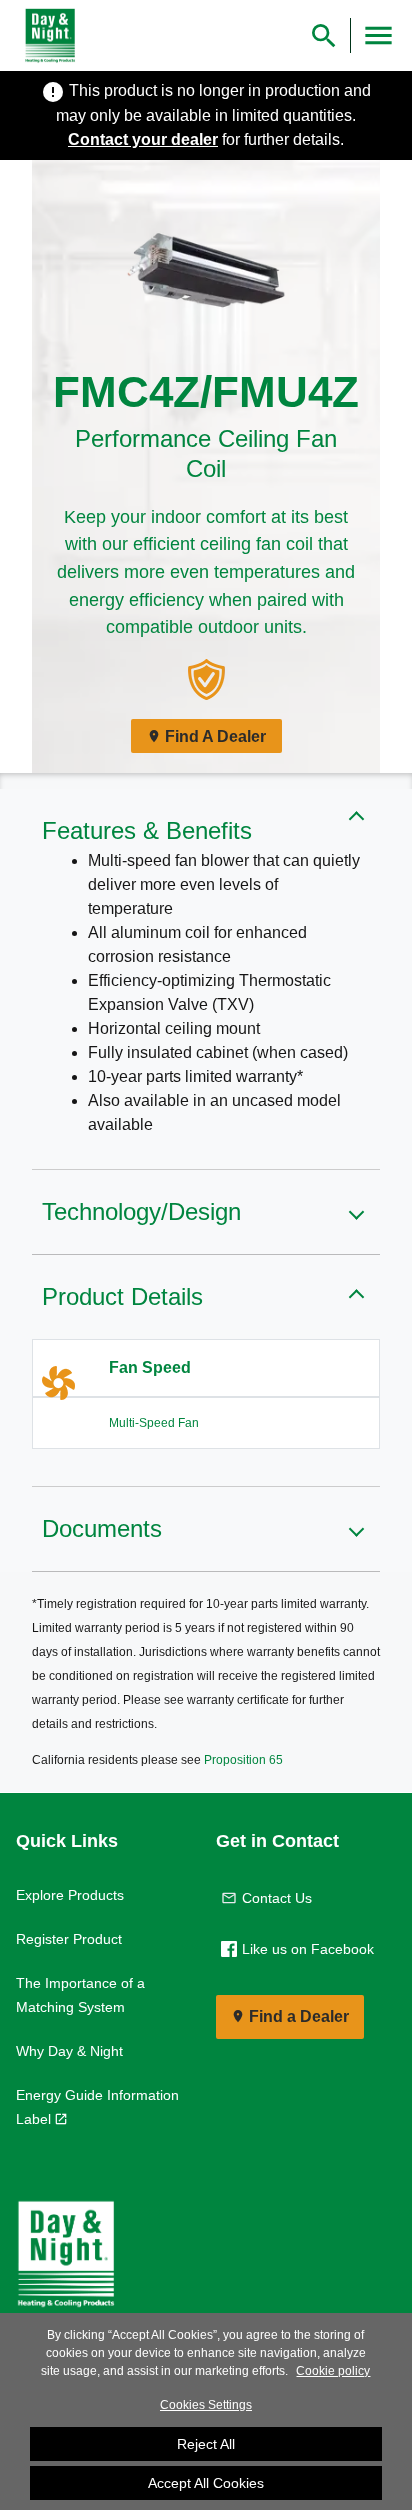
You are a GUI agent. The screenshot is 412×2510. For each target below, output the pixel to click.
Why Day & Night (69, 2051)
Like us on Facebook (308, 1949)
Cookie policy (333, 2371)
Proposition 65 (243, 1760)
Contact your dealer (143, 139)
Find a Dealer (299, 2016)
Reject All (206, 2444)
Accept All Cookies (206, 2483)
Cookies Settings (206, 2405)
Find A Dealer (215, 736)
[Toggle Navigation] (378, 35)
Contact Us (277, 1898)
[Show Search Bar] (324, 35)
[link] (46, 36)
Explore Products (70, 1895)
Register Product (69, 1939)
